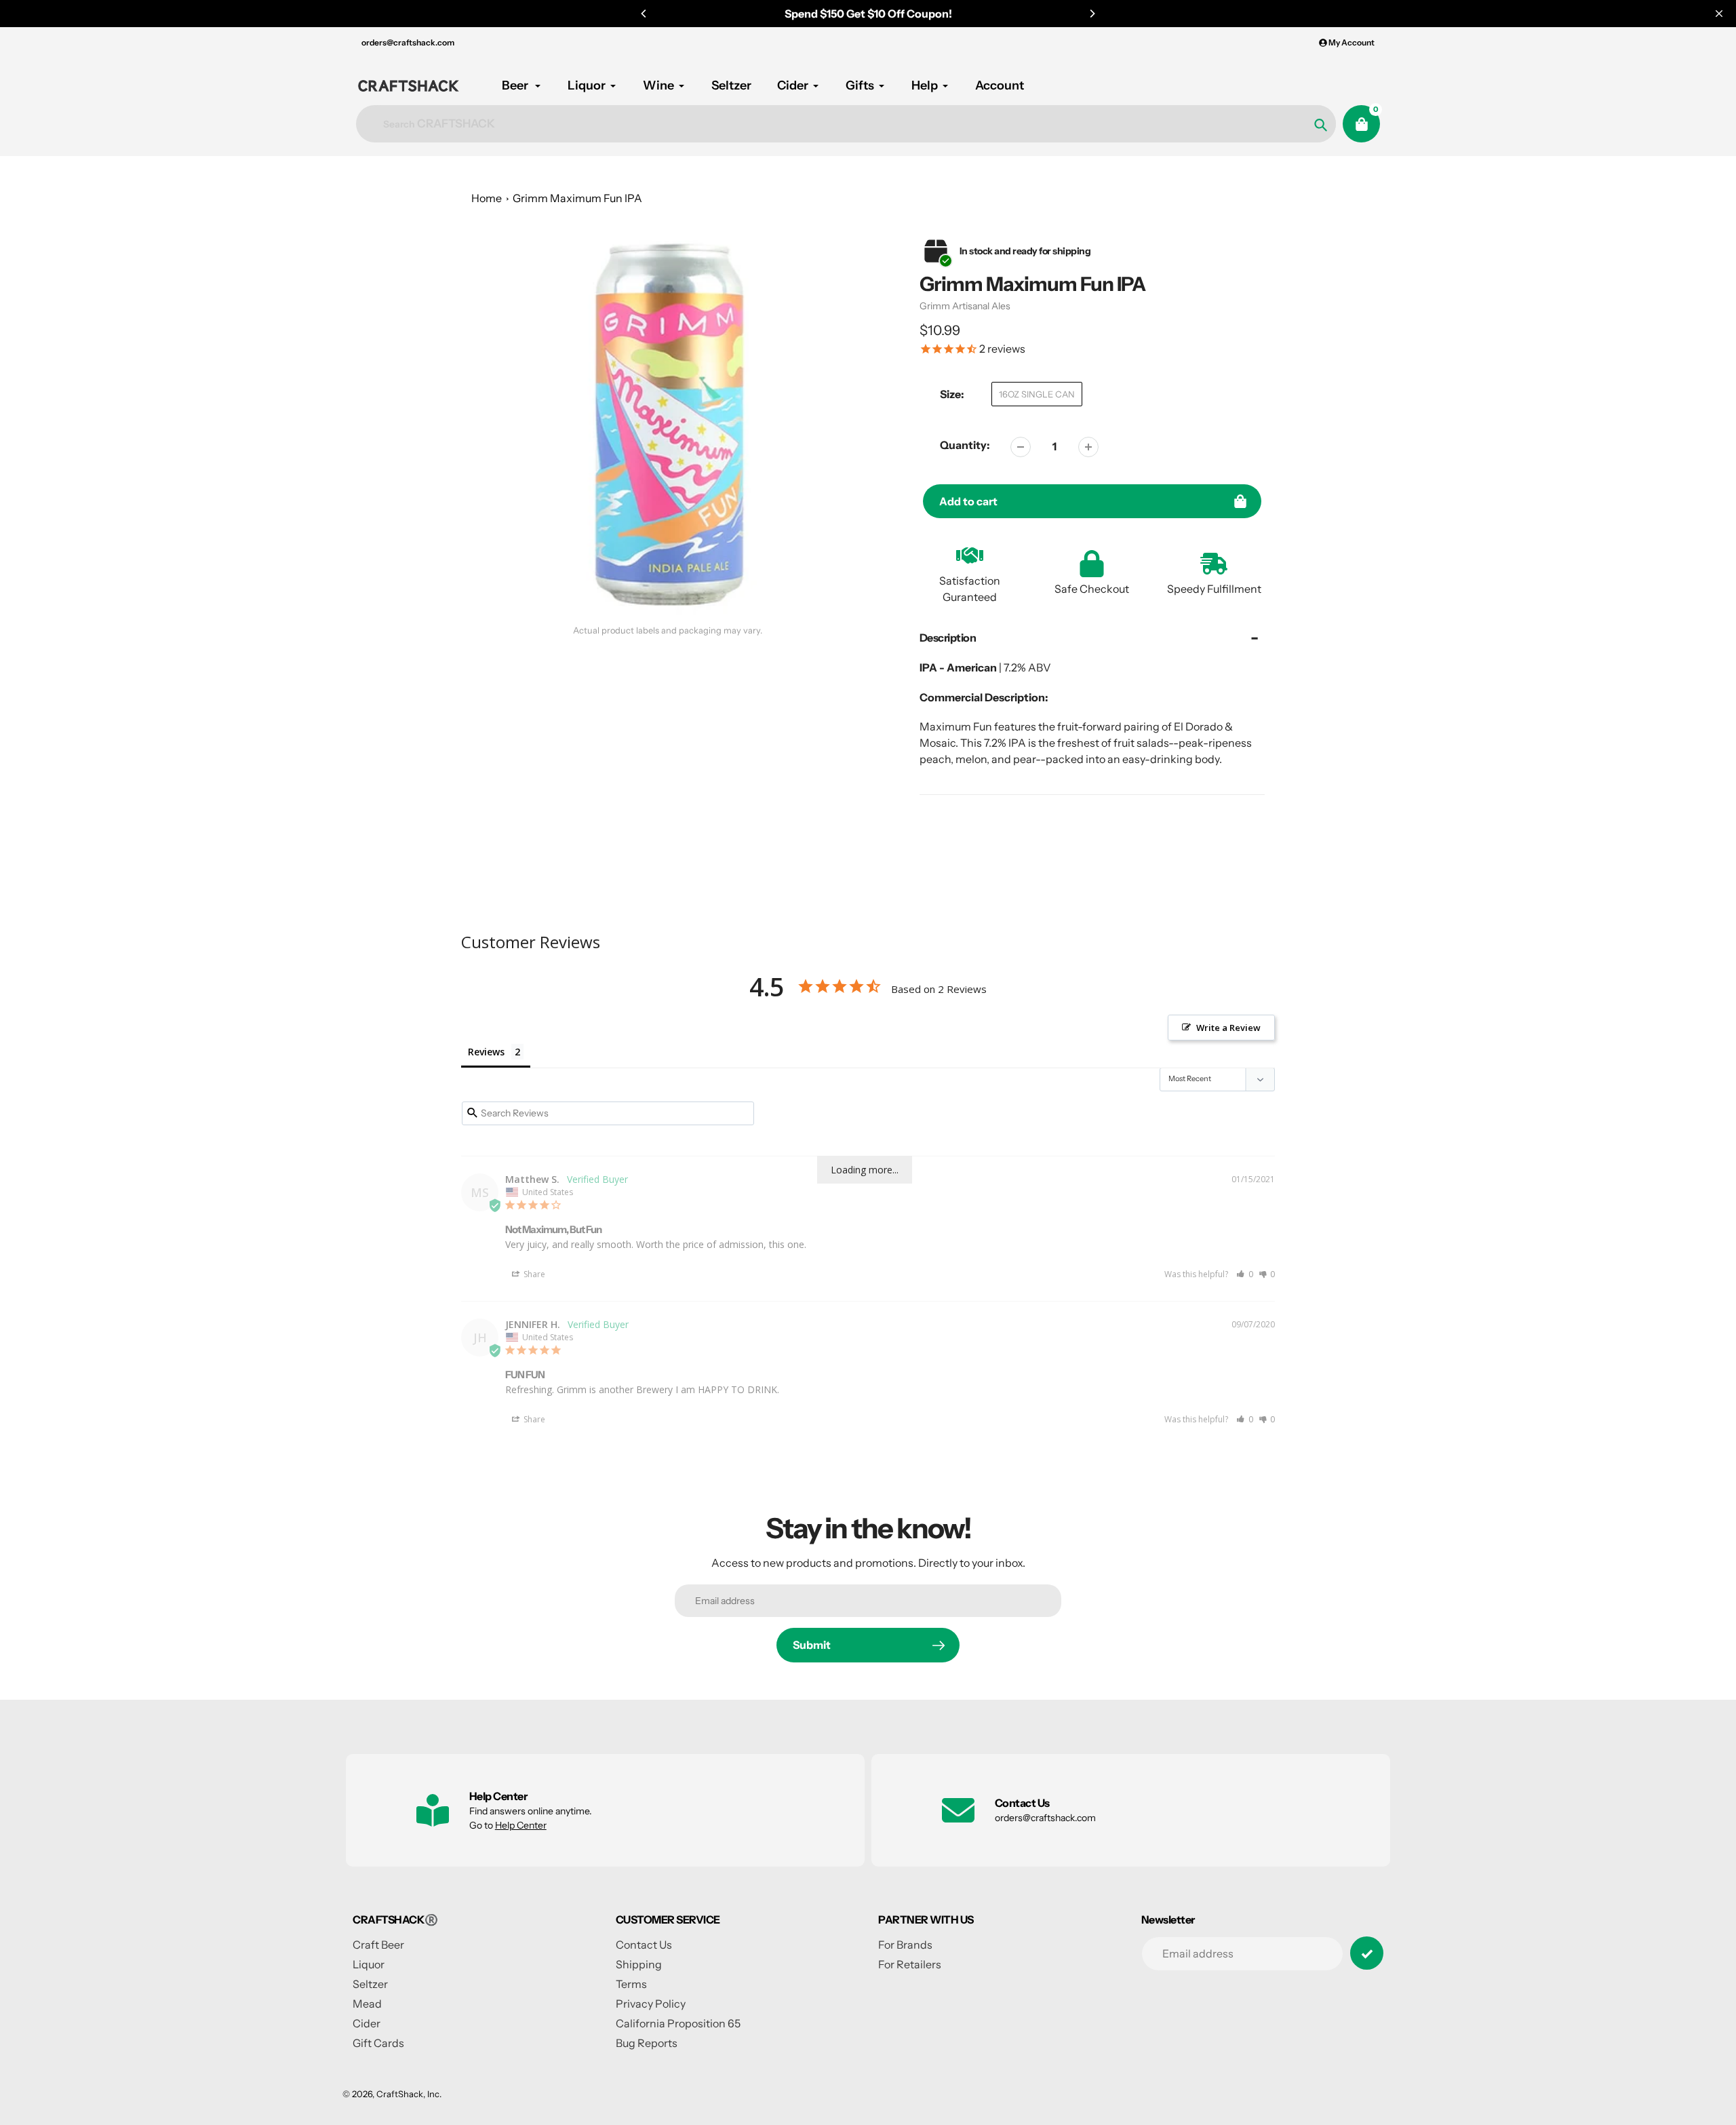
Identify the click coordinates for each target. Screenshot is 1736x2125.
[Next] (1092, 14)
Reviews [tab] (486, 1052)
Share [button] (533, 1274)
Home (487, 198)
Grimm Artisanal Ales (965, 306)
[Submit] (1367, 1953)
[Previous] (644, 14)
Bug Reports (647, 2043)
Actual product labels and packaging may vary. (668, 630)
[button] (1245, 1274)
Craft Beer (378, 1945)
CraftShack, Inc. (409, 2094)
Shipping (639, 1964)
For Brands (905, 1945)
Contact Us (644, 1945)
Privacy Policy (651, 2004)
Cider (367, 2023)
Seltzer (370, 1984)
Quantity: (965, 445)
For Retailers (910, 1964)
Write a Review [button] (1228, 1028)
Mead (367, 2004)
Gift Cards (378, 2043)
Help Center (521, 1825)
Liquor (369, 1964)
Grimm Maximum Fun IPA (577, 198)
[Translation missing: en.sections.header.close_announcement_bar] (1719, 14)
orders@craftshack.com (408, 42)
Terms (631, 1984)
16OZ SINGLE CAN (1037, 394)
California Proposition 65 (678, 2023)
